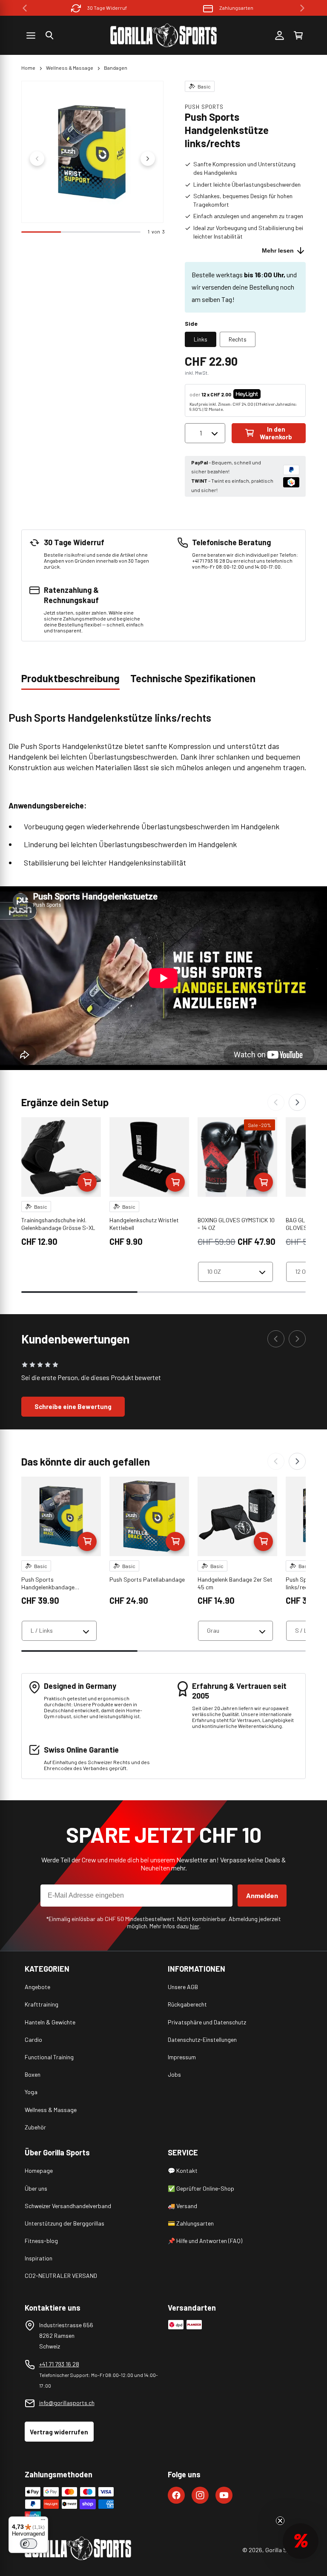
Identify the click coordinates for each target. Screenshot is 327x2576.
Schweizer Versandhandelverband (68, 2206)
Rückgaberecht (187, 2004)
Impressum (182, 2057)
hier (195, 1926)
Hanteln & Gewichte (50, 2022)
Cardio (33, 2039)
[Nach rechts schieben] (148, 159)
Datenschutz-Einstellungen (202, 2039)
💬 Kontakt (183, 2170)
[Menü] (43, 2522)
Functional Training (49, 2057)
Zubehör (35, 2127)
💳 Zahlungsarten (191, 2223)
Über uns (36, 2188)
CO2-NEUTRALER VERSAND (61, 2276)
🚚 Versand (182, 2206)
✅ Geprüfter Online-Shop (201, 2188)
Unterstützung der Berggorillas (65, 2223)
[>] (302, 8)
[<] (25, 8)
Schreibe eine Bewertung (73, 1406)
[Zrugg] (276, 1102)
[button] (49, 35)
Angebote (37, 1987)
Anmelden (262, 1895)
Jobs (174, 2074)
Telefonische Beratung (236, 8)
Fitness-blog (41, 2241)
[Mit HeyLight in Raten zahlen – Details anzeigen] (268, 394)
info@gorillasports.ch (67, 2403)
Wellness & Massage (70, 68)
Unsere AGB (183, 1987)
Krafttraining (42, 2004)
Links (201, 339)
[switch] (29, 2544)
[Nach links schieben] (37, 159)
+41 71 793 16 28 (59, 2364)
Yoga (31, 2092)
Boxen (33, 2074)
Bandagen (116, 68)
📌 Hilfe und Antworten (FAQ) (205, 2241)
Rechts (238, 339)
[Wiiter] (297, 1102)
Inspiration (39, 2258)
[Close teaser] (280, 2521)
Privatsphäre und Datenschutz (207, 2022)
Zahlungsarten (107, 8)
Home (28, 68)
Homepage (39, 2170)
